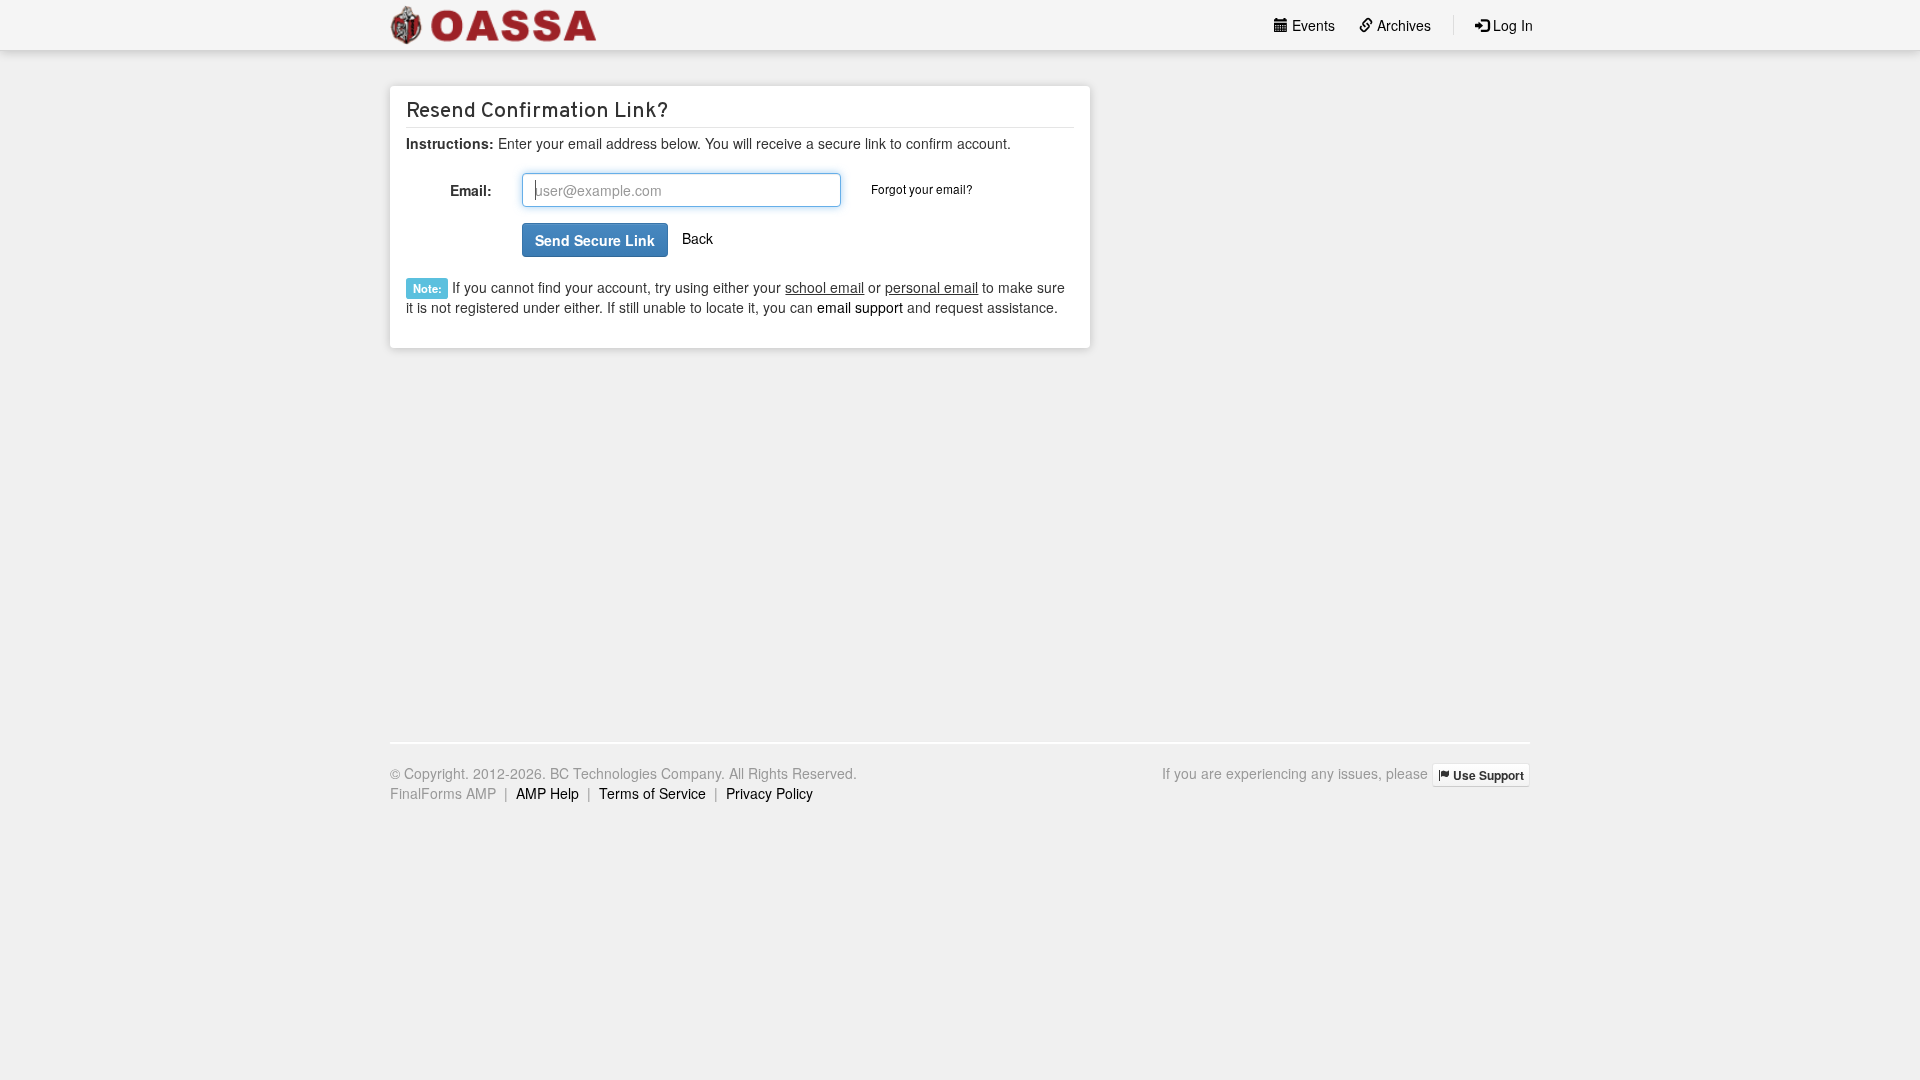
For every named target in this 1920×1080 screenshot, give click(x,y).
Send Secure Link (595, 240)
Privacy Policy (769, 793)
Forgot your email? (922, 188)
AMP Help (547, 793)
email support (860, 307)
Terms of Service (652, 793)
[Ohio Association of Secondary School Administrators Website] (493, 25)
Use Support (1487, 775)
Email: (471, 190)
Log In (1511, 25)
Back (697, 238)
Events (1311, 25)
